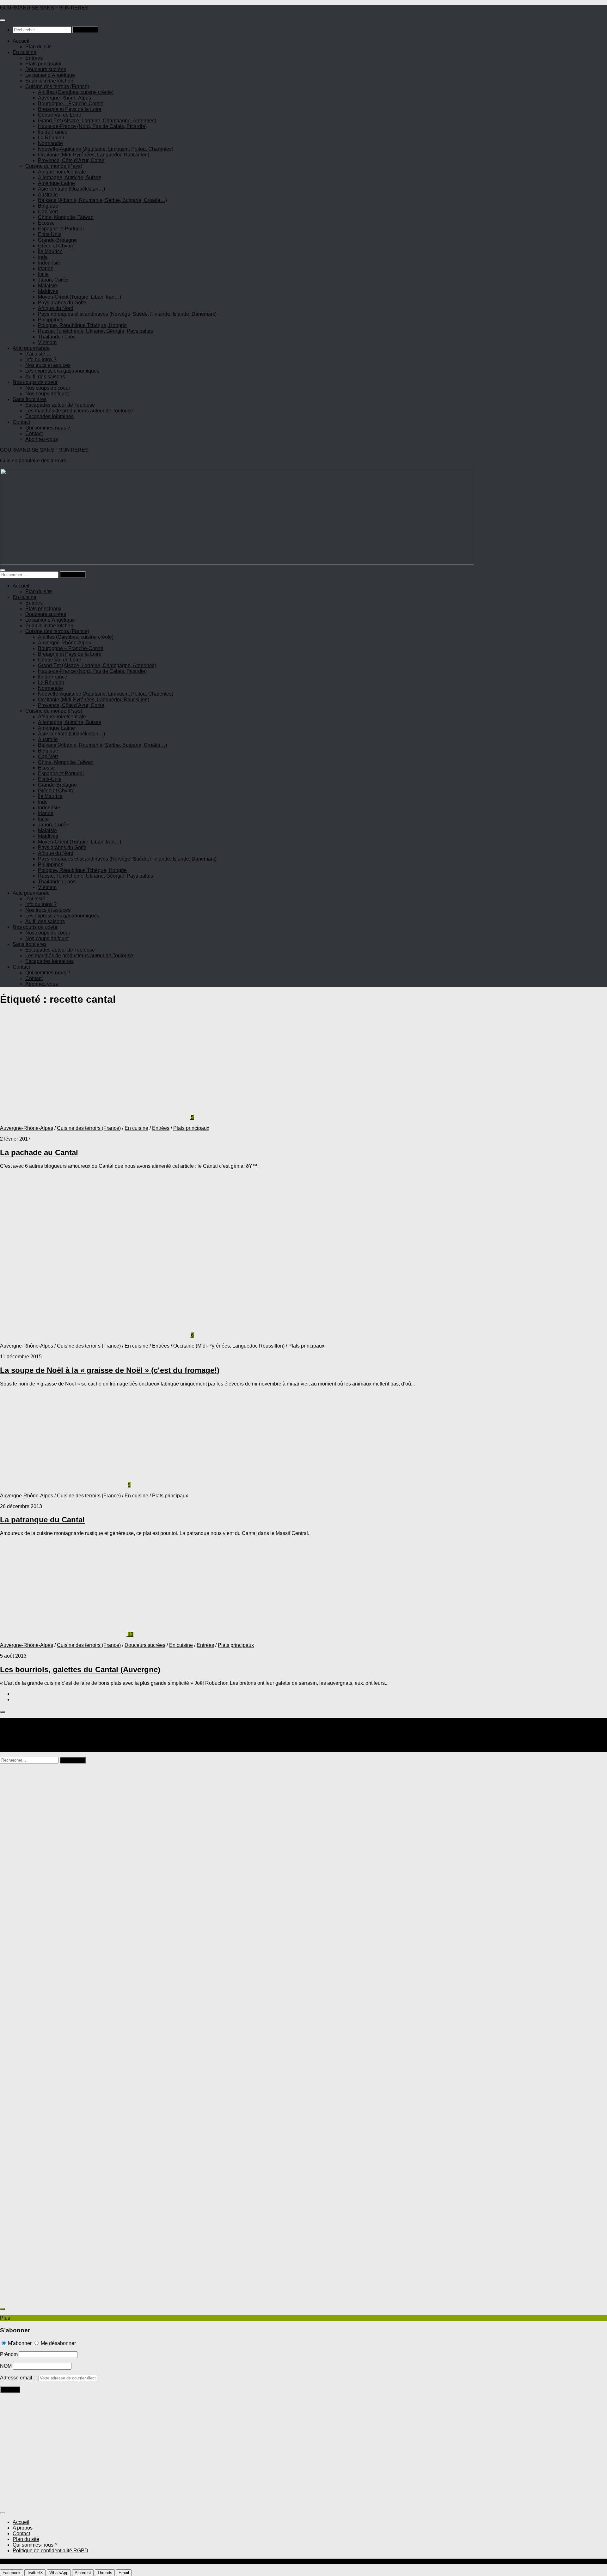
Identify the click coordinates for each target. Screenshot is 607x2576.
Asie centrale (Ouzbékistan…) (71, 189)
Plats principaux (43, 64)
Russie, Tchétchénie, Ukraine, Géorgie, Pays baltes (95, 331)
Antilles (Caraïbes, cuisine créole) (76, 92)
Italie (43, 274)
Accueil (21, 41)
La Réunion (51, 138)
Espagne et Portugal (61, 229)
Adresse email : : (19, 2378)
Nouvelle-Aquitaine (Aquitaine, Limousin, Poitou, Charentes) (106, 149)
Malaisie (47, 286)
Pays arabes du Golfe (62, 303)
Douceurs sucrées (46, 69)
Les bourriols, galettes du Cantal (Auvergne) (80, 1669)
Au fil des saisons (45, 377)
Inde (43, 257)
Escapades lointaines (49, 416)
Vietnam (47, 342)
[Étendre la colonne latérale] (3, 1712)
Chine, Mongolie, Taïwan (66, 217)
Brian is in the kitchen (49, 81)
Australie (48, 195)
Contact (21, 422)
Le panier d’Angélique (50, 75)
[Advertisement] (190, 1824)
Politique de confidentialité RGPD (50, 2551)
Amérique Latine (56, 183)
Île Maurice (50, 251)
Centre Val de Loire (60, 115)
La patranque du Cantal (42, 1520)
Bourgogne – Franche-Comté (71, 104)
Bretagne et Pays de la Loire (70, 109)
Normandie (50, 143)
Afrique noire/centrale (62, 172)
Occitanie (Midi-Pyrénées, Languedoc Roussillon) (94, 155)
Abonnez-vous (42, 439)
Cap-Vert (48, 212)
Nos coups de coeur (35, 382)
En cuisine (25, 52)
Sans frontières (30, 399)
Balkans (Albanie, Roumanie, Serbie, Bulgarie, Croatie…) (102, 200)
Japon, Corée (53, 280)
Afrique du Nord (56, 308)
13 (131, 1634)
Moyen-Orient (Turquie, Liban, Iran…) (80, 297)
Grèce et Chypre (56, 246)
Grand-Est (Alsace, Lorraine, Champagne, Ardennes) (97, 121)
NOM (6, 2366)
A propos (23, 2528)
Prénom (9, 2354)
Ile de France (53, 132)
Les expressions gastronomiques (62, 371)
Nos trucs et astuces (48, 365)
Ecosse (46, 223)
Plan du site (39, 47)
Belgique (48, 206)
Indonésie (49, 263)
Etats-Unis (50, 234)
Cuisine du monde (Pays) (54, 166)
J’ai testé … (38, 354)
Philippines (51, 320)
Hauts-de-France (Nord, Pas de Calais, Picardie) (92, 126)
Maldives (48, 291)
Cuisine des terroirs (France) (57, 86)
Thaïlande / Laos (57, 337)
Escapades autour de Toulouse (60, 405)
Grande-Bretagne (57, 240)
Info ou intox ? (41, 359)
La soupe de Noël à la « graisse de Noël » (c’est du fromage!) (110, 1370)
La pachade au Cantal (39, 1152)
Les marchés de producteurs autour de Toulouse (79, 411)
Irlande (46, 268)
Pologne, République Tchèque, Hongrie (82, 325)
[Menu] (3, 20)
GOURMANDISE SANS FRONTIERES (44, 8)
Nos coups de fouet (47, 394)
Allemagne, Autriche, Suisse (70, 177)
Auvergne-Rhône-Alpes (64, 98)
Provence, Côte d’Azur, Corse (71, 160)
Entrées (34, 58)
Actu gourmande (31, 348)
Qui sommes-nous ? (48, 428)
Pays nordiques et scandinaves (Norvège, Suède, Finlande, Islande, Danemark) (127, 314)
